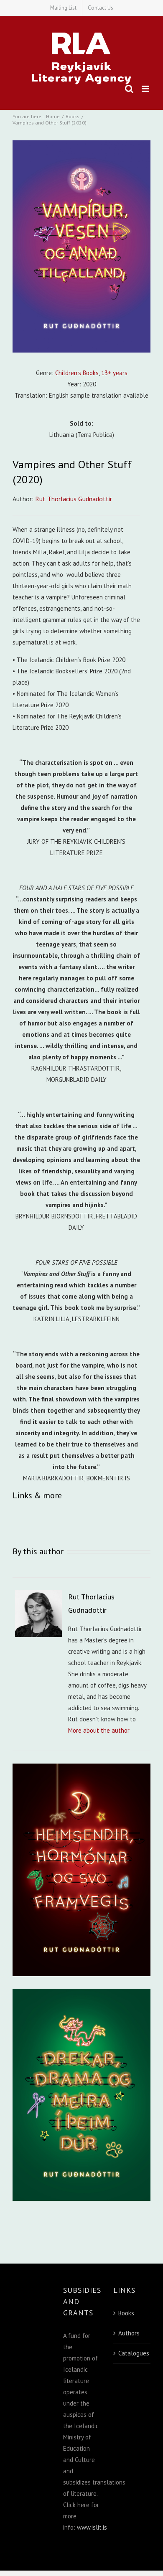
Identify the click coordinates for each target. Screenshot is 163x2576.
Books (126, 2313)
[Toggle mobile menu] (146, 89)
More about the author (99, 1730)
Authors (129, 2333)
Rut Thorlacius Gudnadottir (74, 499)
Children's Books (77, 373)
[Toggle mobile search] (129, 89)
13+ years (114, 373)
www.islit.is (92, 2527)
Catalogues (132, 2353)
